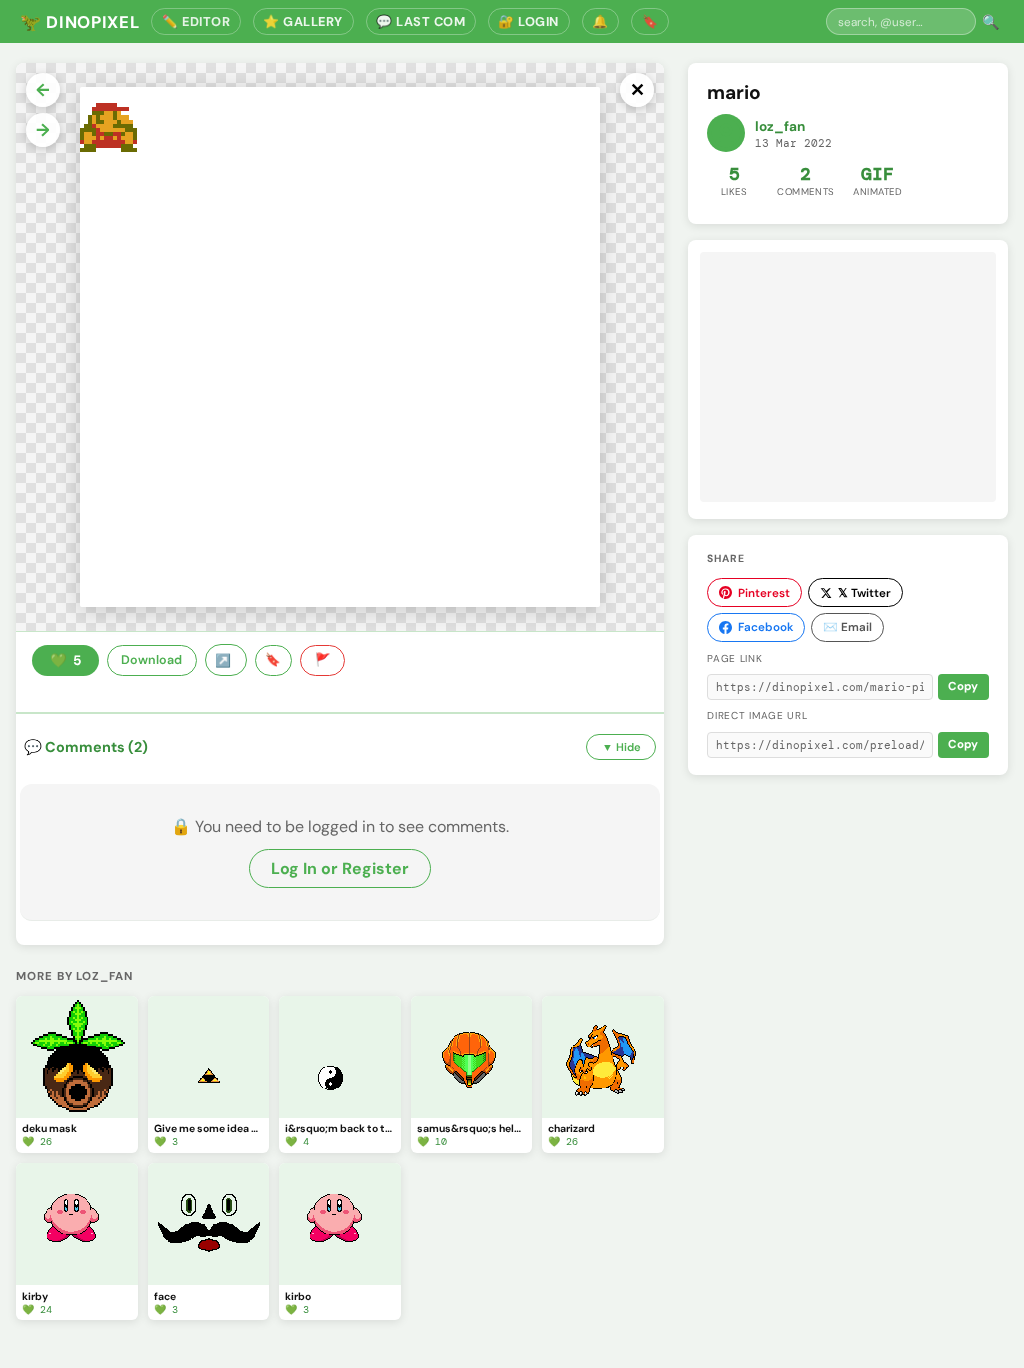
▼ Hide (621, 747)
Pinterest (764, 593)
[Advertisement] (848, 377)
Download (151, 660)
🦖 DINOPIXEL (79, 22)
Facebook (765, 627)
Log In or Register (340, 868)
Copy (963, 686)
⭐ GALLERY (303, 21)
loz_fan (780, 126)
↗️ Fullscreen (226, 660)
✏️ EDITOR (196, 21)
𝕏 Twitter (864, 593)
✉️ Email (847, 627)
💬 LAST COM (420, 21)
